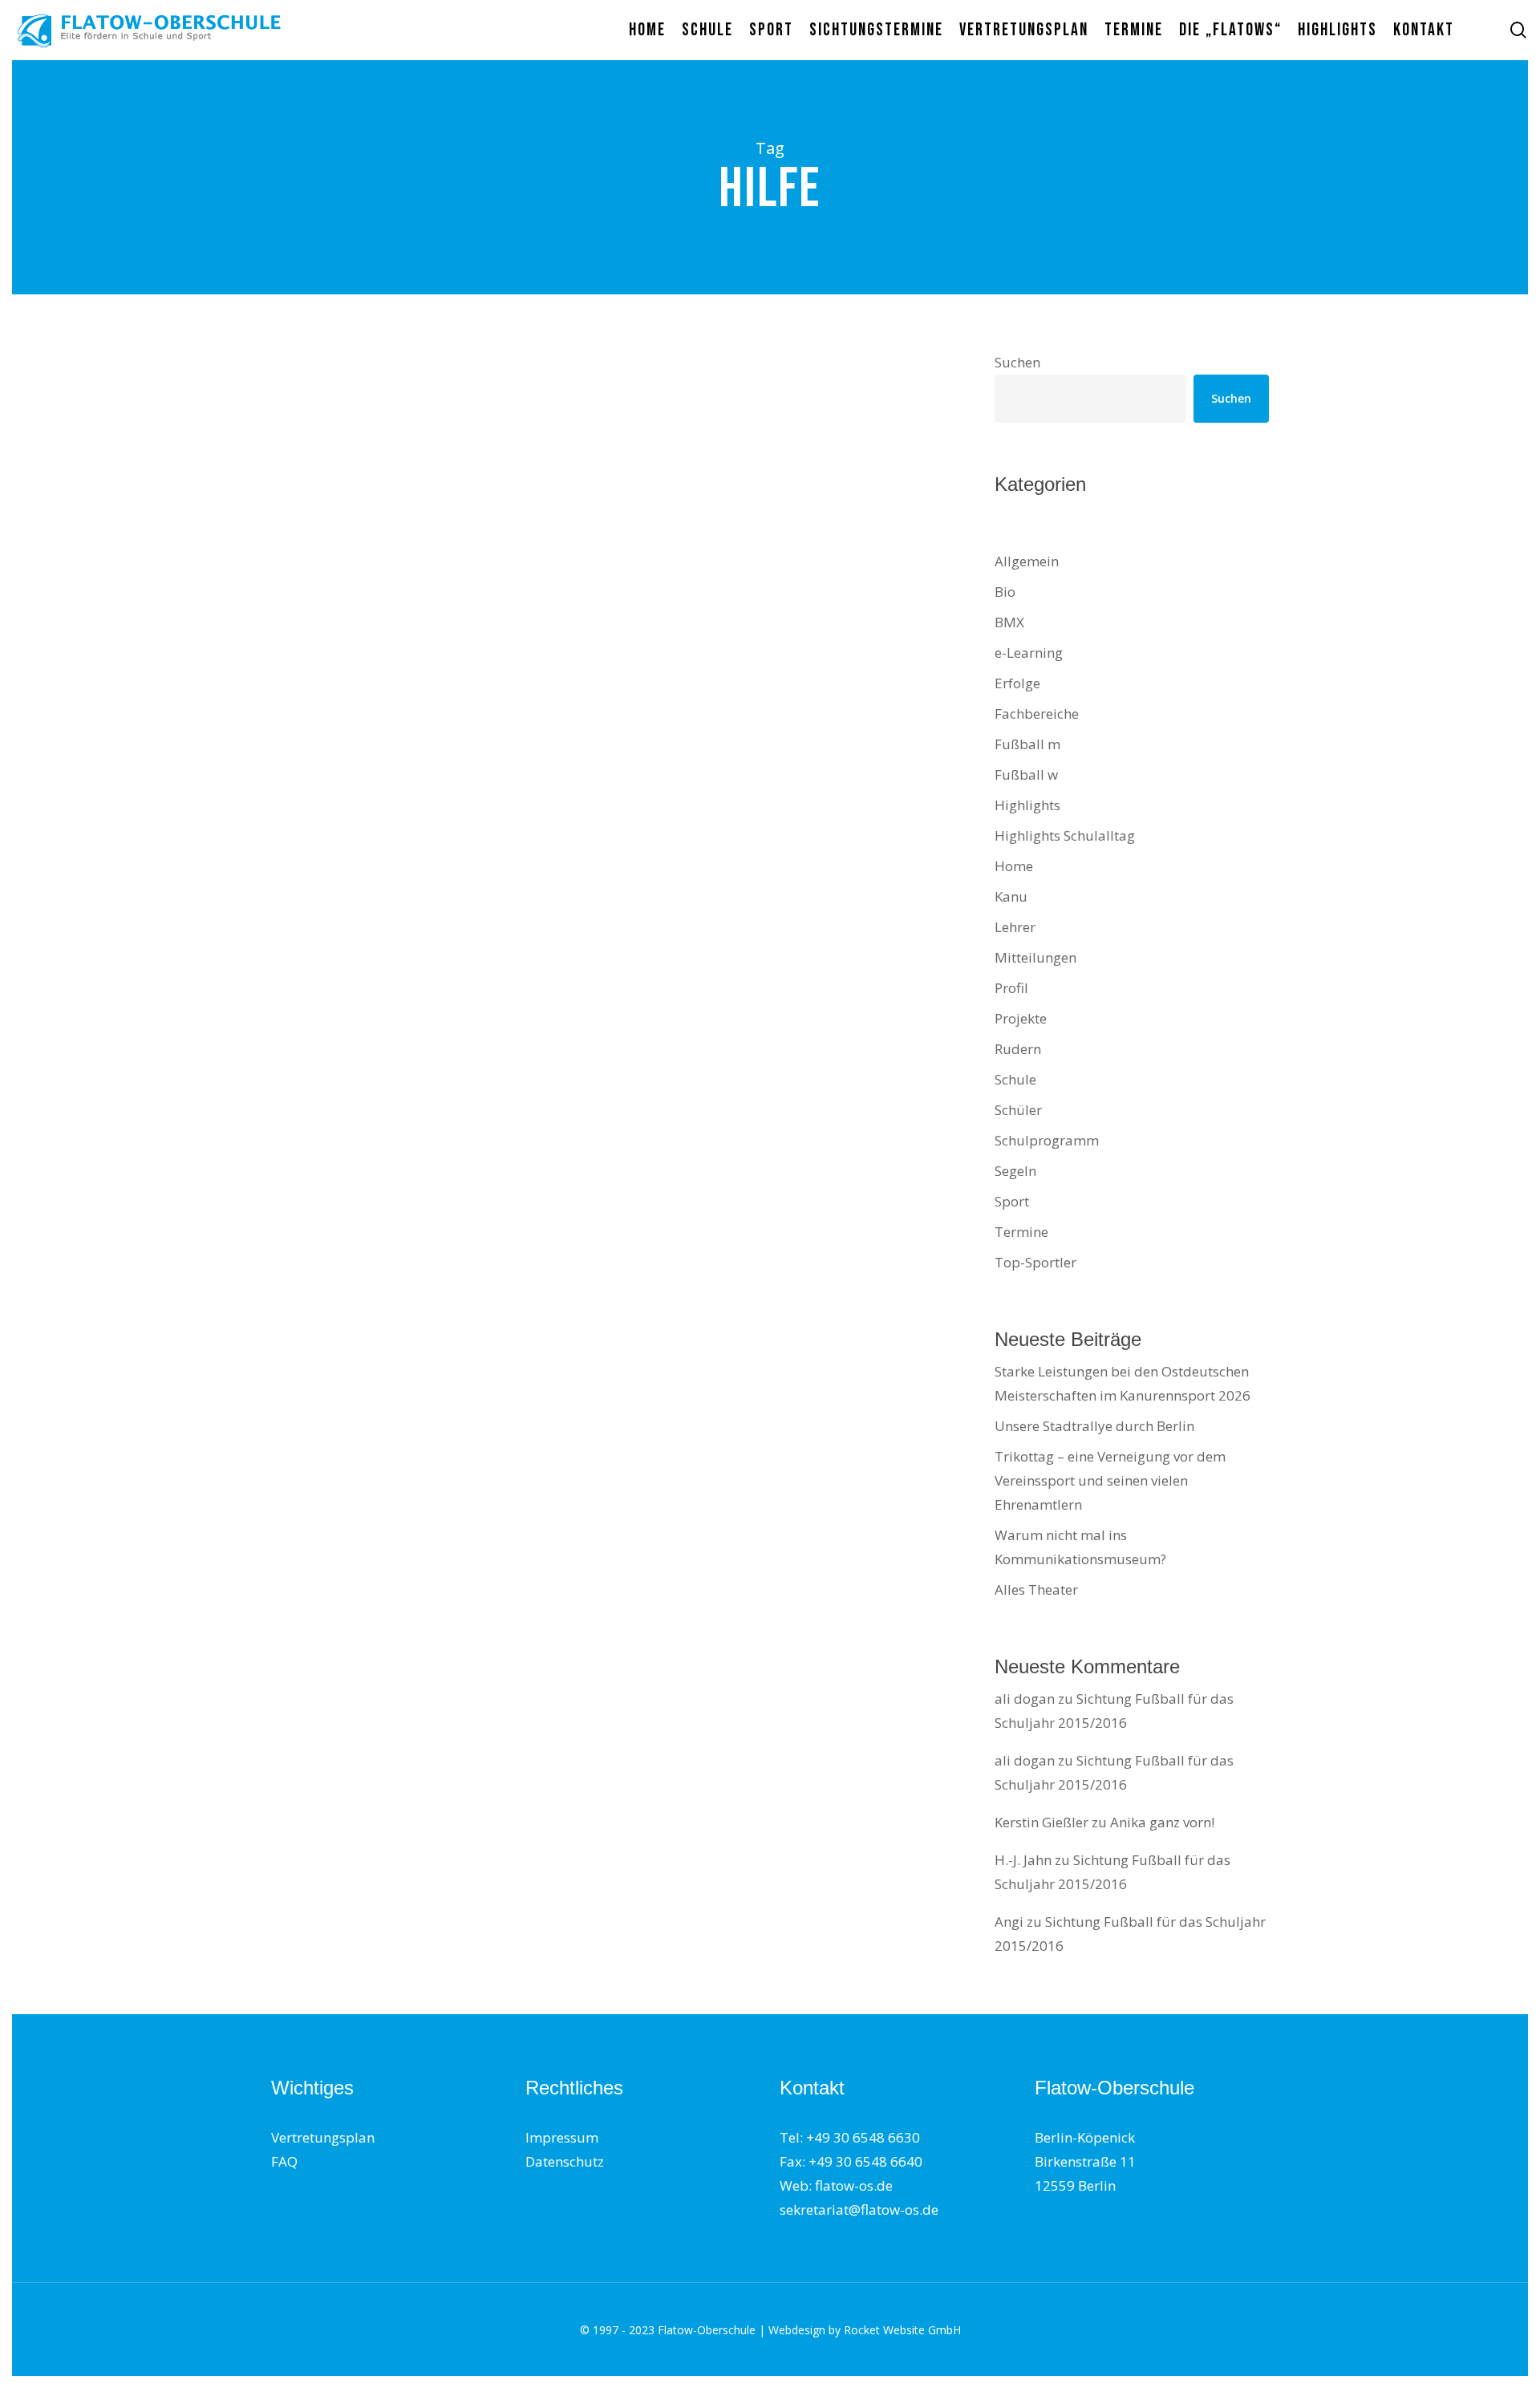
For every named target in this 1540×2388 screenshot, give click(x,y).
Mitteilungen (332, 443)
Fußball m (1027, 744)
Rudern (1018, 1049)
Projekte (1021, 1018)
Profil (1011, 988)
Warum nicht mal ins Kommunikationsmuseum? (1080, 1547)
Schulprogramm (1047, 1140)
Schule (1015, 1079)
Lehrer (1015, 927)
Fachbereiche (1037, 714)
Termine (1021, 1232)
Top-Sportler (1035, 1262)
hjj (302, 635)
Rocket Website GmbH (902, 2330)
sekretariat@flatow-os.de (859, 2210)
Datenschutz (565, 2161)
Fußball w (1026, 774)
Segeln (1015, 1171)
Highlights (1027, 805)
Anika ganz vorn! (1162, 1822)
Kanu (1011, 896)
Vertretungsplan (323, 2137)
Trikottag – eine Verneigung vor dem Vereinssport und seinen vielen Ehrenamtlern (1110, 1480)
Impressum (562, 2137)
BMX (1009, 622)
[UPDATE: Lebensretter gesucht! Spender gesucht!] (433, 548)
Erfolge (1017, 683)
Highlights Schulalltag (1065, 835)
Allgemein (1027, 561)
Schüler (1018, 1110)
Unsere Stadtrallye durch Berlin (1094, 1426)
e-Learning (1029, 653)
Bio (1005, 592)
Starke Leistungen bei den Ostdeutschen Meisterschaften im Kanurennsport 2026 (1123, 1383)
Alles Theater (1036, 1589)
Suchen (1017, 362)
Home (1014, 866)
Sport (1012, 1201)
